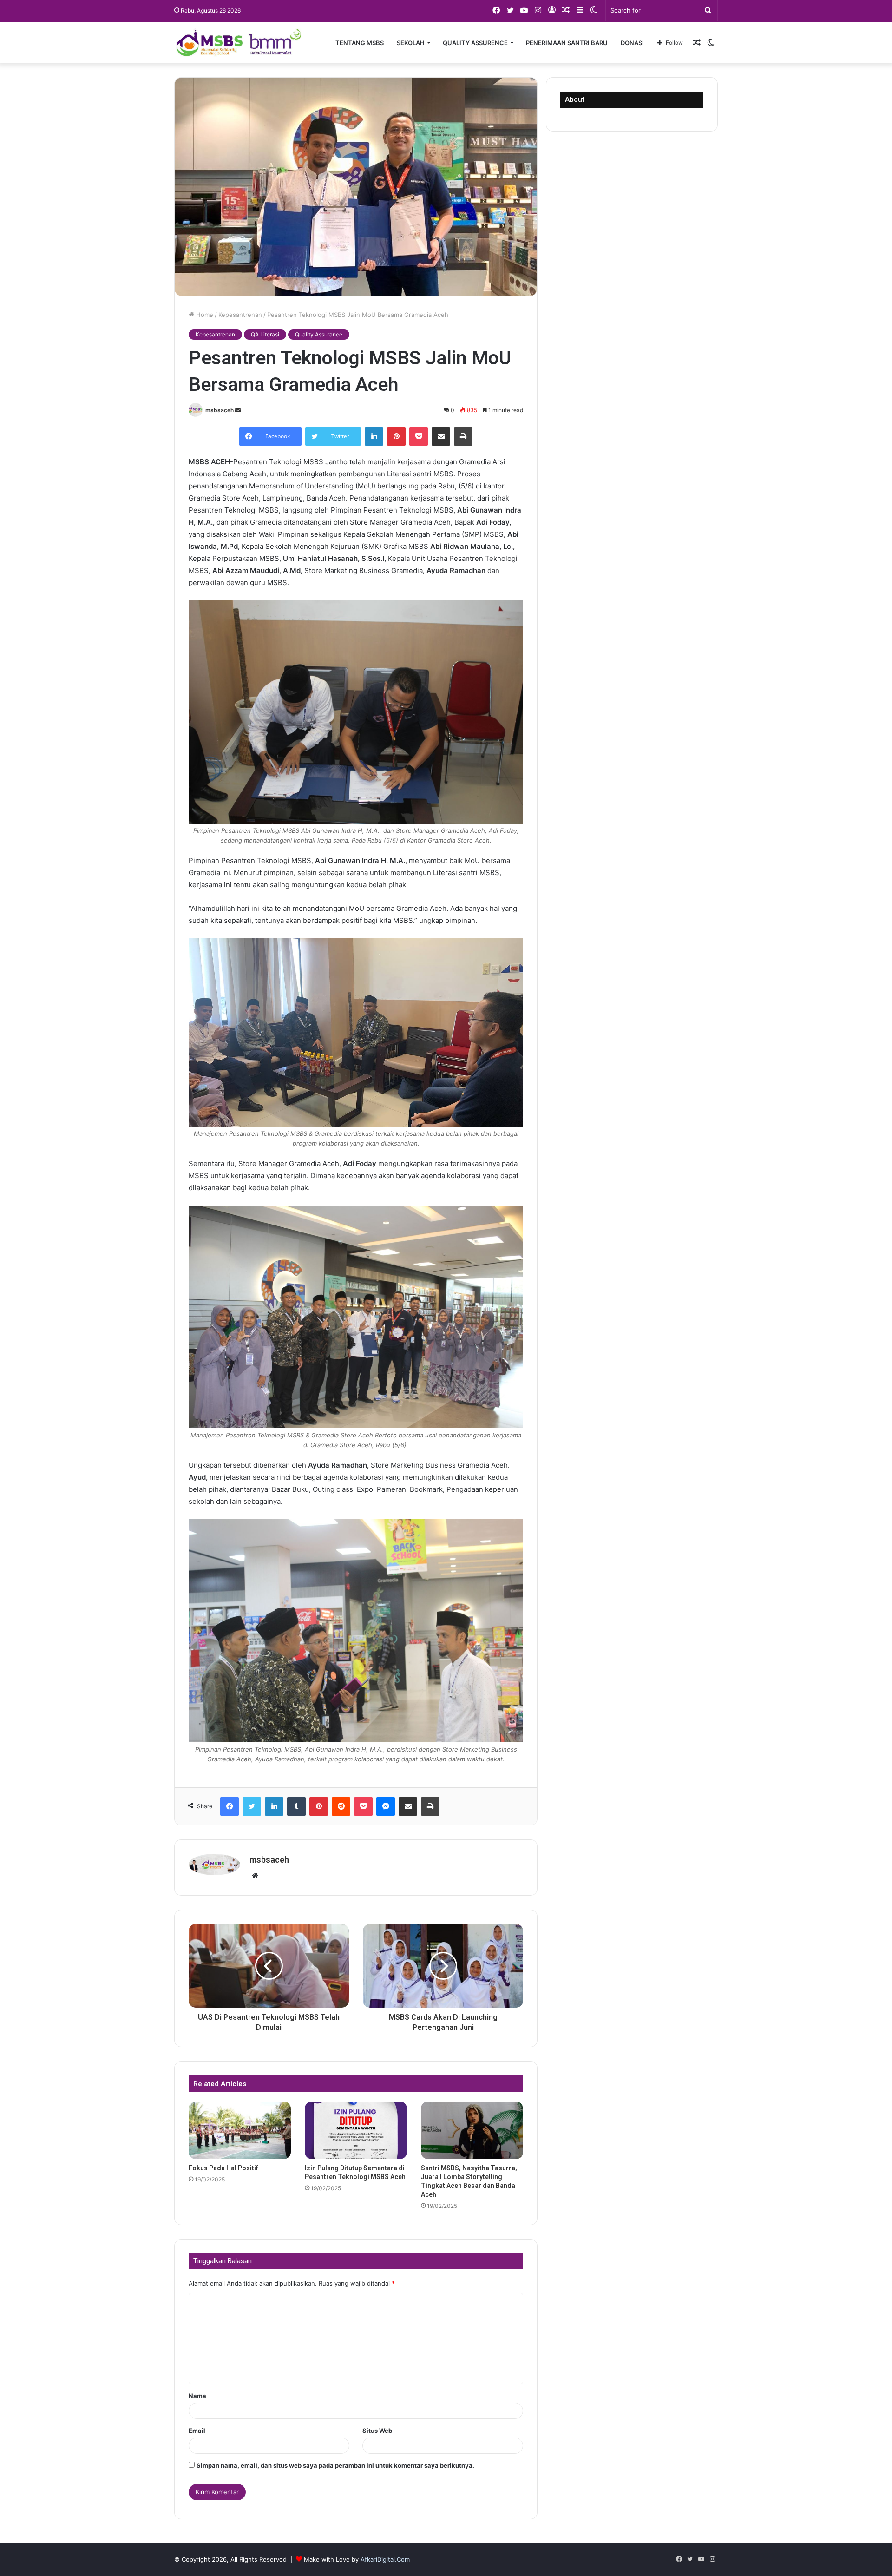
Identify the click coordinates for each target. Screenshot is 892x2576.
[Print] (463, 436)
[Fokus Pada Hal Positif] (240, 2130)
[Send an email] (238, 410)
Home (204, 315)
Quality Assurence (475, 43)
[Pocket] (419, 436)
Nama (197, 2396)
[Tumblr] (296, 1806)
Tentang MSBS (360, 43)
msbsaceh (220, 410)
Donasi (632, 43)
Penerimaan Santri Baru (567, 43)
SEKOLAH (411, 43)
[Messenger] (386, 1806)
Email (197, 2431)
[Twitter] (252, 1806)
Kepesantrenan (240, 315)
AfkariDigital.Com (385, 2559)
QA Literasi (265, 334)
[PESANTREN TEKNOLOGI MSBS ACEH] (239, 43)
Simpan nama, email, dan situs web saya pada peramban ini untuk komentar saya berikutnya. (335, 2465)
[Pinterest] (396, 436)
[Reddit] (341, 1806)
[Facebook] (230, 1806)
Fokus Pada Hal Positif (223, 2168)
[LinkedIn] (374, 436)
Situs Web (377, 2431)
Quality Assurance (319, 334)
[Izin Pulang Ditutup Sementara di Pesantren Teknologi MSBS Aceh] (356, 2130)
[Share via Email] (441, 436)
